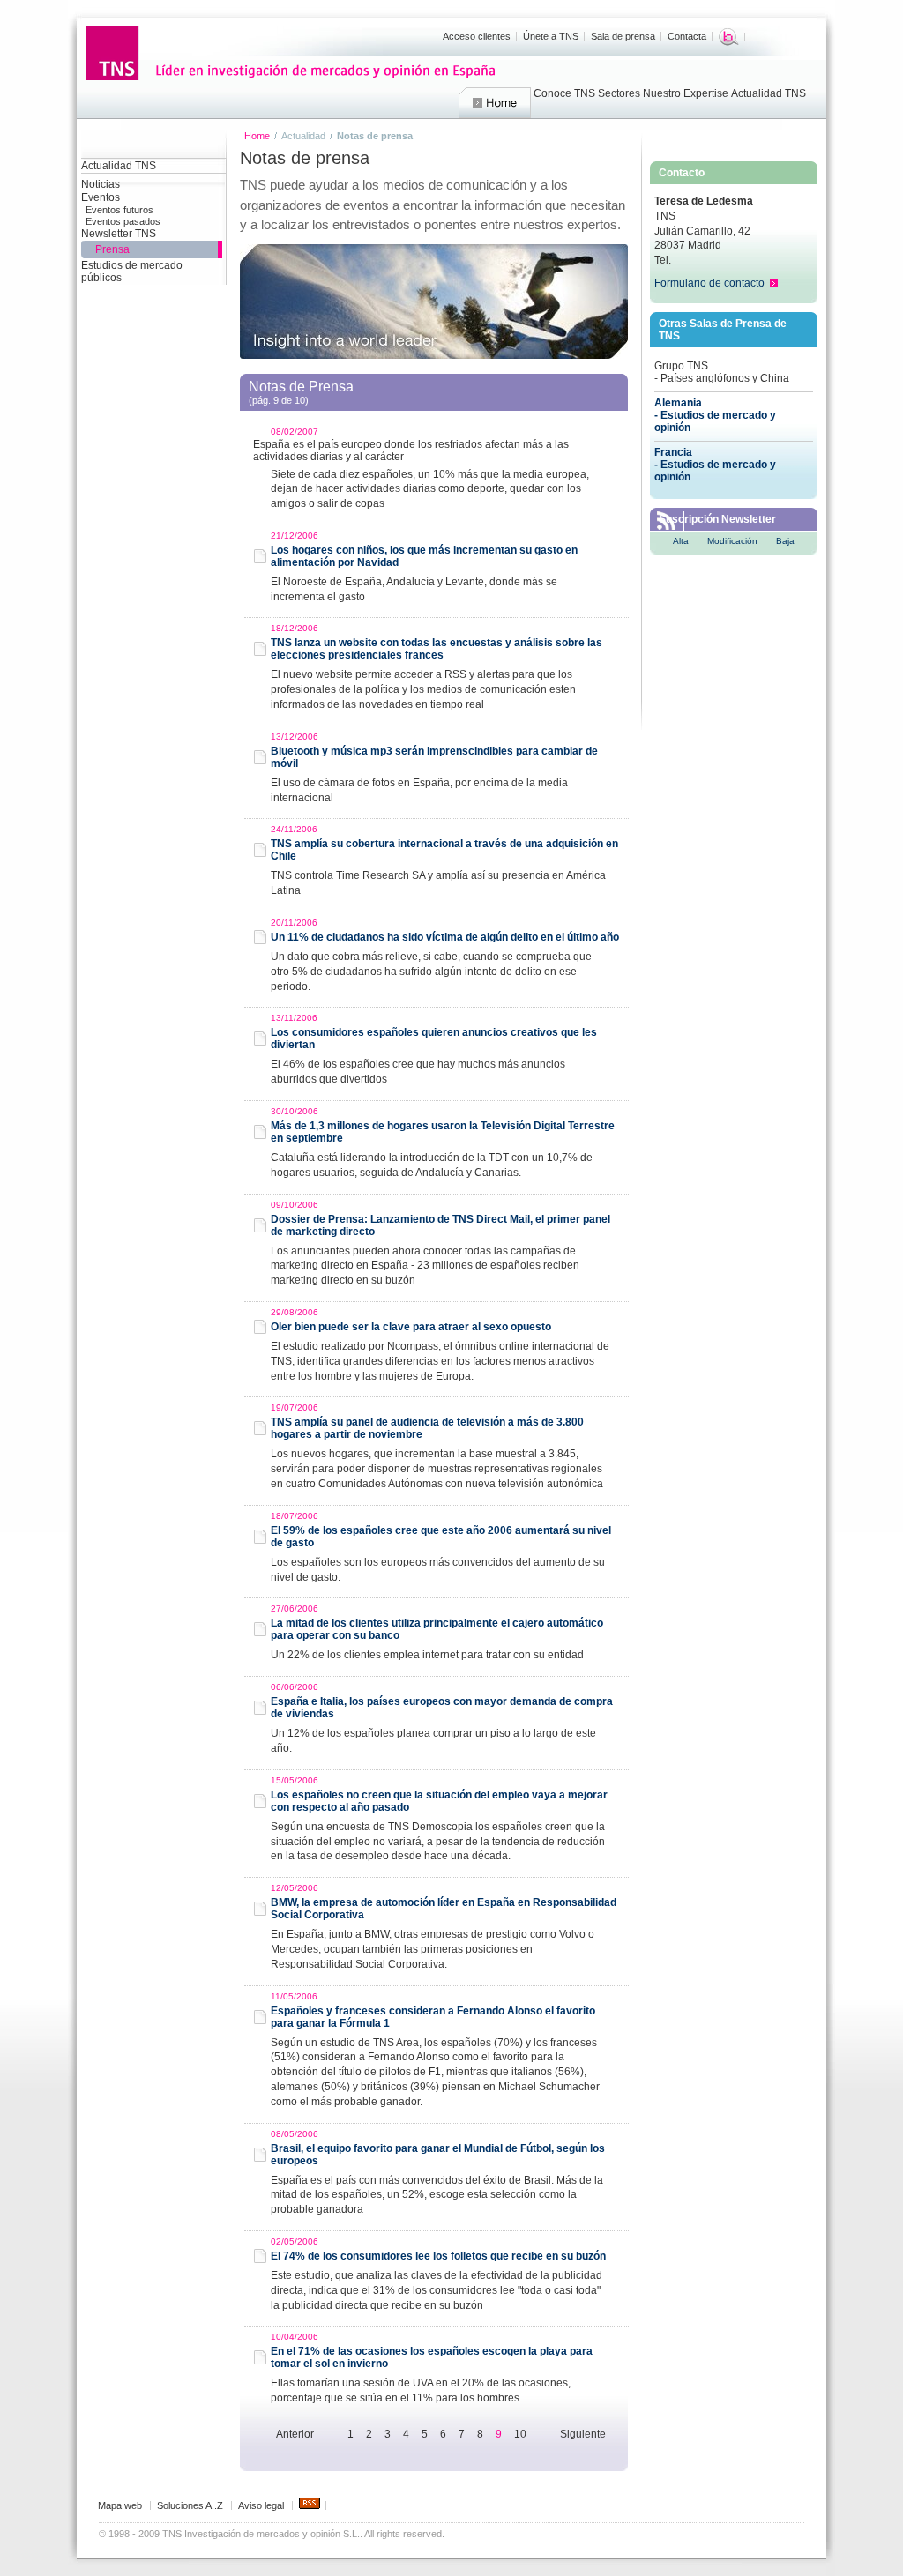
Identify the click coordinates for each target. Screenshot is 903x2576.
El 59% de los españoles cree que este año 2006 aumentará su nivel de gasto (441, 1537)
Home (495, 103)
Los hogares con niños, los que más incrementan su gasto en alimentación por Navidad (424, 556)
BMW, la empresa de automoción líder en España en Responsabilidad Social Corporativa (444, 1909)
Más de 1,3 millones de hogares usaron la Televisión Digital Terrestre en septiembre (443, 1132)
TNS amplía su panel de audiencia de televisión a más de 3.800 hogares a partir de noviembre (427, 1428)
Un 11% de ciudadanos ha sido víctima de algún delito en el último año (445, 937)
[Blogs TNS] (729, 37)
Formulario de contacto (709, 283)
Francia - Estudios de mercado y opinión (715, 465)
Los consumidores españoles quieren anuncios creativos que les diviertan (434, 1039)
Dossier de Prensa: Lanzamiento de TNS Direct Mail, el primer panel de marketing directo (440, 1225)
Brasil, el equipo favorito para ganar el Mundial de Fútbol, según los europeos (438, 2155)
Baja (785, 541)
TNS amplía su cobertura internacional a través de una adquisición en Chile (444, 850)
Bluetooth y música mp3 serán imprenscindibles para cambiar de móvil (434, 757)
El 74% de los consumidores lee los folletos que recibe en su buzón (438, 2256)
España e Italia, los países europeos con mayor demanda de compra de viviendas (442, 1708)
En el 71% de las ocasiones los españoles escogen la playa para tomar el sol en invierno (432, 2357)
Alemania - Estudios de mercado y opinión (715, 415)
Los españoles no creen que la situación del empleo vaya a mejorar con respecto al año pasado (439, 1801)
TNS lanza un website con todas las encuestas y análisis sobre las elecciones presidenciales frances (437, 649)
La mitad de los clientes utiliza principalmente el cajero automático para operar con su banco (437, 1629)
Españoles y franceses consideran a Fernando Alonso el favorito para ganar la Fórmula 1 (433, 2017)
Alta (681, 541)
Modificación (732, 541)
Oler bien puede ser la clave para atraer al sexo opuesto (411, 1327)
